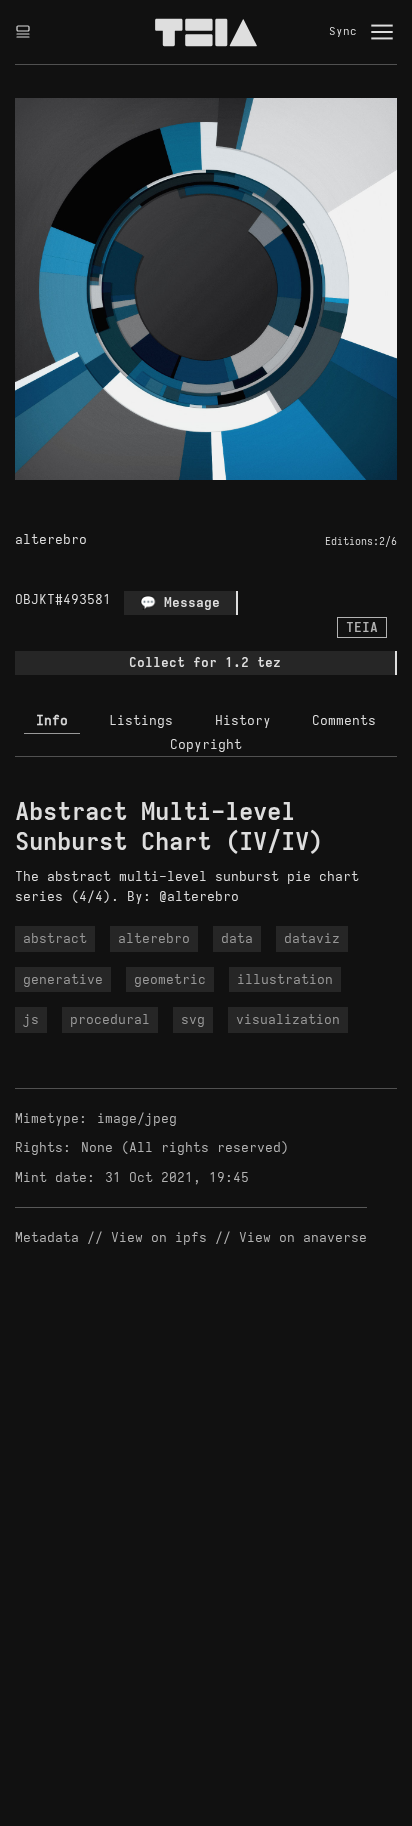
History (243, 720)
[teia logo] (206, 32)
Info (52, 720)
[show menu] (382, 32)
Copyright (206, 744)
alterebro (51, 539)
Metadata (47, 1237)
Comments (344, 720)
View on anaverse (303, 1237)
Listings (141, 720)
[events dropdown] (23, 32)
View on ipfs (159, 1237)
